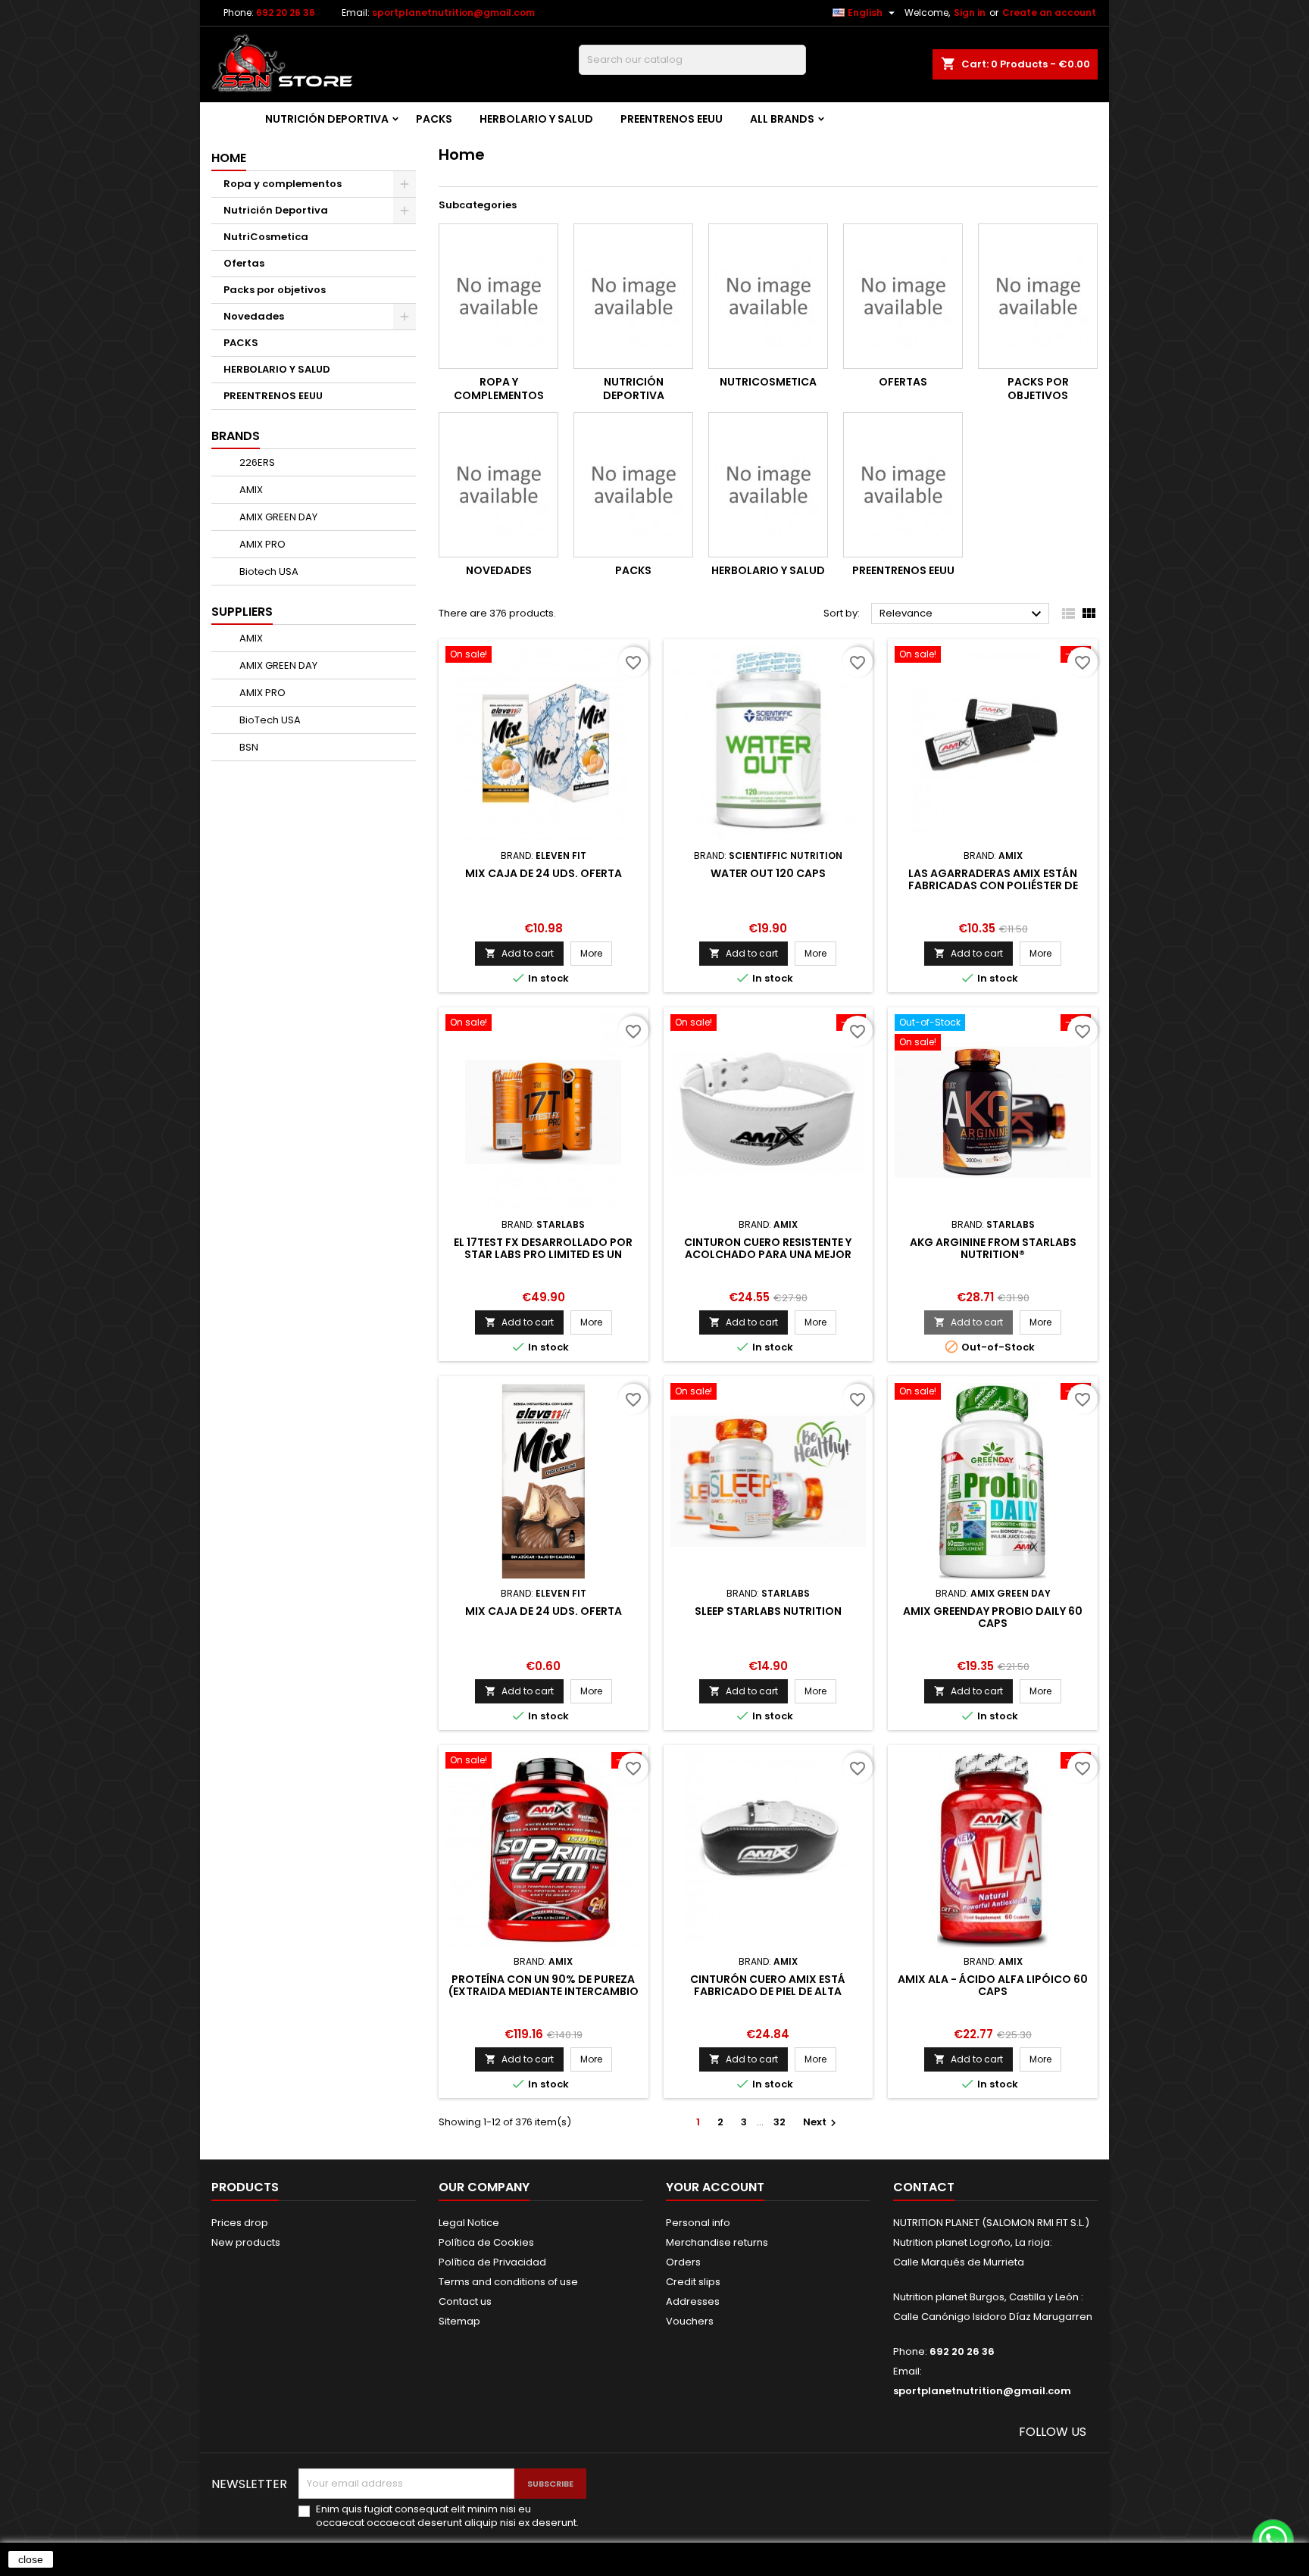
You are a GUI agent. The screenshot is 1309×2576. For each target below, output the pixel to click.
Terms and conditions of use (508, 2282)
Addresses (693, 2301)
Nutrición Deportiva (327, 119)
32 (779, 2122)
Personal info (698, 2223)
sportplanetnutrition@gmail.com (453, 12)
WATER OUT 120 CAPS (768, 873)
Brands (236, 436)
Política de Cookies (486, 2242)
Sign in (970, 12)
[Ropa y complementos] (498, 296)
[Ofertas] (903, 296)
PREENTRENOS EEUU (672, 119)
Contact (924, 2187)
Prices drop (240, 2223)
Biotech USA (268, 571)
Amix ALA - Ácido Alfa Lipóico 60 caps (993, 1985)
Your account (715, 2187)
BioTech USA (269, 720)
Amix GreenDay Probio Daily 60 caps (993, 1617)
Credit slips (693, 2282)
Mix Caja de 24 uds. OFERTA (544, 873)
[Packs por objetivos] (1038, 296)
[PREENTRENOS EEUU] (903, 485)
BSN (248, 747)
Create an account (1049, 12)
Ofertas (244, 263)
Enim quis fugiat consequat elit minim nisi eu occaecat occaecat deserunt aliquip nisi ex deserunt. (447, 2516)
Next (822, 2122)
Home (229, 158)
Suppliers (242, 612)
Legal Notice (469, 2223)
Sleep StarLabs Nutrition (768, 1611)
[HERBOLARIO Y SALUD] (768, 485)
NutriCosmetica (266, 237)
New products (246, 2242)
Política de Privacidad (492, 2262)
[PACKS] (633, 485)
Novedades (254, 316)
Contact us (465, 2301)
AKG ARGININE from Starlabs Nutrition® (993, 1248)
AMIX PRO (261, 544)
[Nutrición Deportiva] (633, 296)
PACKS (434, 119)
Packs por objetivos (275, 290)
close (31, 2559)
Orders (683, 2262)
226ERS (256, 462)
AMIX (250, 490)
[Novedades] (498, 485)
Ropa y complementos (283, 184)
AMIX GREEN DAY (277, 517)
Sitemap (459, 2321)
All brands (782, 119)
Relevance (962, 614)
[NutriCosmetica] (768, 296)
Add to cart (519, 953)
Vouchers (690, 2321)
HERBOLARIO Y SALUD (536, 119)
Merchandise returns (717, 2242)
